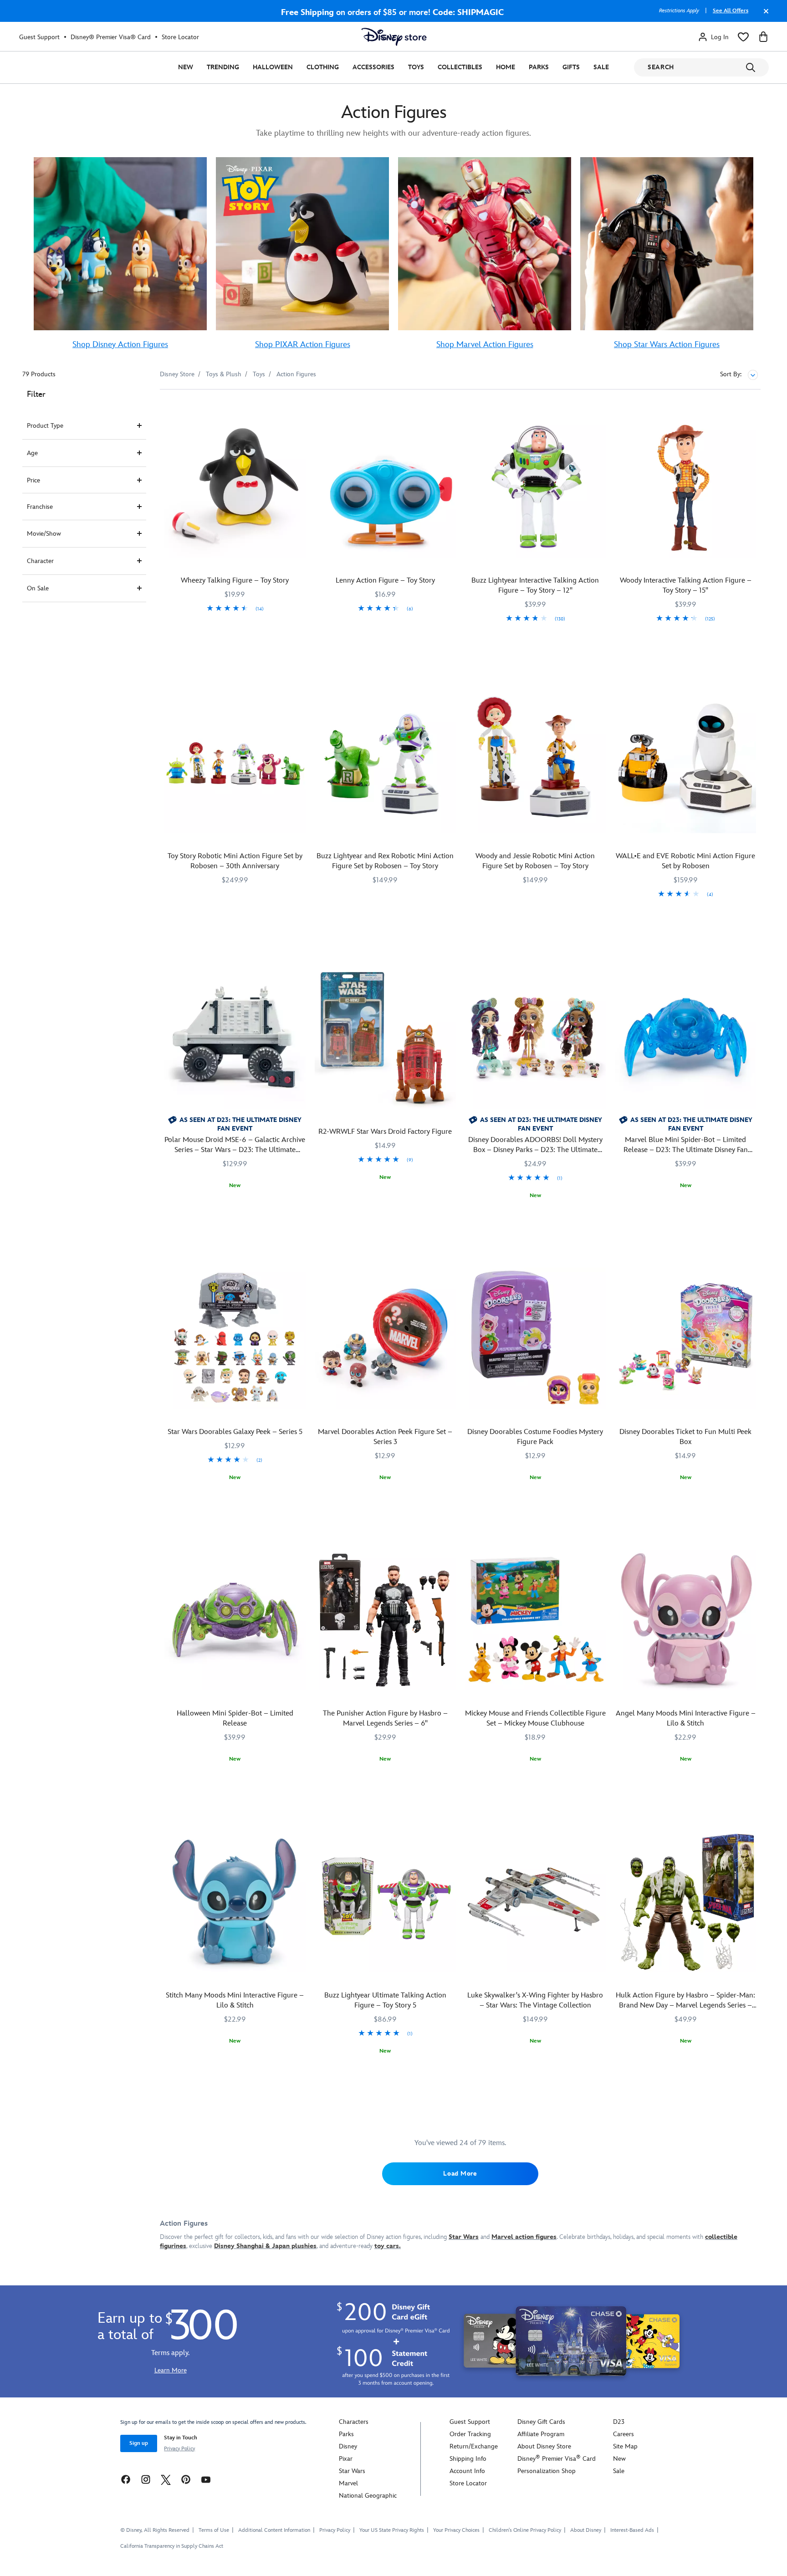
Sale (601, 67)
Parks (539, 67)
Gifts (571, 67)
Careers (623, 2434)
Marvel (348, 2483)
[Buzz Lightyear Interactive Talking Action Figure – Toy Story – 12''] (536, 487)
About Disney (586, 2530)
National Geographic (368, 2496)
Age (32, 453)
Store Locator (180, 37)
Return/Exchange (474, 2446)
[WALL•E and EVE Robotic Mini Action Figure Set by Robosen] (685, 763)
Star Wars (352, 2471)
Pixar (346, 2459)
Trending (223, 67)
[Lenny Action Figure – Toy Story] (385, 487)
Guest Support (39, 37)
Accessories (373, 67)
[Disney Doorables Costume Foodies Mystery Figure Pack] (536, 1338)
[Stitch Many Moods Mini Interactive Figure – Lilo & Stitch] (235, 1902)
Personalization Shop (547, 2471)
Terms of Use (214, 2530)
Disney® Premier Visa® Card (111, 37)
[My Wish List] (743, 37)
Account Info (467, 2471)
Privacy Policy (179, 2449)
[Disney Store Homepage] (394, 37)
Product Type (45, 426)
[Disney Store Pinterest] (186, 2479)
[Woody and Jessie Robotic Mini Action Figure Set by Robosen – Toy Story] (536, 763)
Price (33, 480)
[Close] (764, 15)
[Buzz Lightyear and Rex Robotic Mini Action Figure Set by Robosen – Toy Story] (385, 763)
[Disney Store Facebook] (126, 2479)
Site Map (625, 2446)
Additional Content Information (274, 2530)
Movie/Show (44, 534)
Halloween (273, 67)
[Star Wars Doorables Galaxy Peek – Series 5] (235, 1338)
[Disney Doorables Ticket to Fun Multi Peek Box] (685, 1338)
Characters (354, 2422)
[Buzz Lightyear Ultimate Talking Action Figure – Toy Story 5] (385, 1902)
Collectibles (460, 67)
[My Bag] (763, 37)
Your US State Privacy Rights (392, 2530)
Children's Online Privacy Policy (525, 2530)
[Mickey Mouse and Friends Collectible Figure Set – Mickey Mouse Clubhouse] (536, 1620)
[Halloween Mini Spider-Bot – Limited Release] (235, 1620)
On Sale (38, 588)
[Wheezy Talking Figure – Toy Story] (235, 487)
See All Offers (731, 11)
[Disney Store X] (166, 2479)
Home (506, 67)
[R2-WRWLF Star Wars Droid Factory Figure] (385, 1038)
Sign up (139, 2443)
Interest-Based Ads (632, 2530)
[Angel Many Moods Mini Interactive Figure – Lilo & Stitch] (685, 1620)
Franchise (40, 507)
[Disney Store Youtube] (206, 2479)
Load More (460, 2174)
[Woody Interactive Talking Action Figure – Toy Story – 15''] (685, 487)
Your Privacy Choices (456, 2530)
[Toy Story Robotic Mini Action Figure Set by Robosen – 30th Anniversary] (235, 763)
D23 (619, 2422)
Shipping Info (468, 2459)
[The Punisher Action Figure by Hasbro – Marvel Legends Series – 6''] (385, 1620)
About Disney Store (544, 2446)
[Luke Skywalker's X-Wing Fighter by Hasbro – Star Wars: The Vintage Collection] (536, 1902)
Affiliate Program (541, 2434)
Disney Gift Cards (541, 2422)
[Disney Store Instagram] (146, 2479)
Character (40, 561)
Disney (348, 2446)
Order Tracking (470, 2434)
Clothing (323, 67)
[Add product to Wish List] (300, 409)
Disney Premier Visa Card (557, 2459)
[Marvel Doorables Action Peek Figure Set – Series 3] (385, 1338)
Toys (416, 67)
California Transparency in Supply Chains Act (172, 2546)
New (186, 67)
